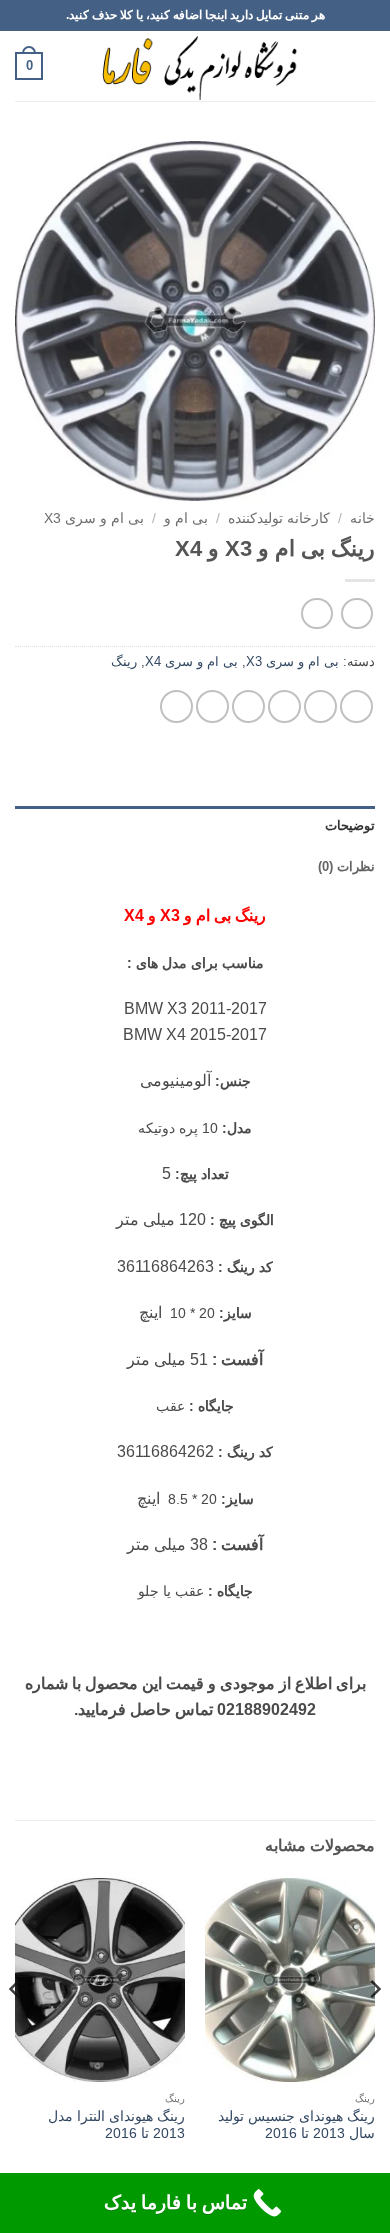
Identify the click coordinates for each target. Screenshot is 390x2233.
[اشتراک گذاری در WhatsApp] (356, 706)
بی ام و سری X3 (94, 518)
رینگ (124, 661)
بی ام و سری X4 (191, 661)
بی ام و (186, 518)
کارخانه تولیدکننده (279, 518)
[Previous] (374, 2029)
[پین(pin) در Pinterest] (212, 706)
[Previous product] (316, 613)
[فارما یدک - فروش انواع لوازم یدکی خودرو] (195, 66)
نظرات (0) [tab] (346, 866)
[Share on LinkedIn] (176, 706)
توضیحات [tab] (350, 825)
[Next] (16, 2029)
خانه (362, 518)
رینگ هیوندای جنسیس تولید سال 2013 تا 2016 (296, 2125)
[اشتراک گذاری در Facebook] (320, 706)
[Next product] (356, 613)
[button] (363, 65)
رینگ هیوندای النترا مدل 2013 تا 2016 (116, 2125)
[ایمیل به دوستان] (248, 706)
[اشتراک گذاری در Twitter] (284, 706)
